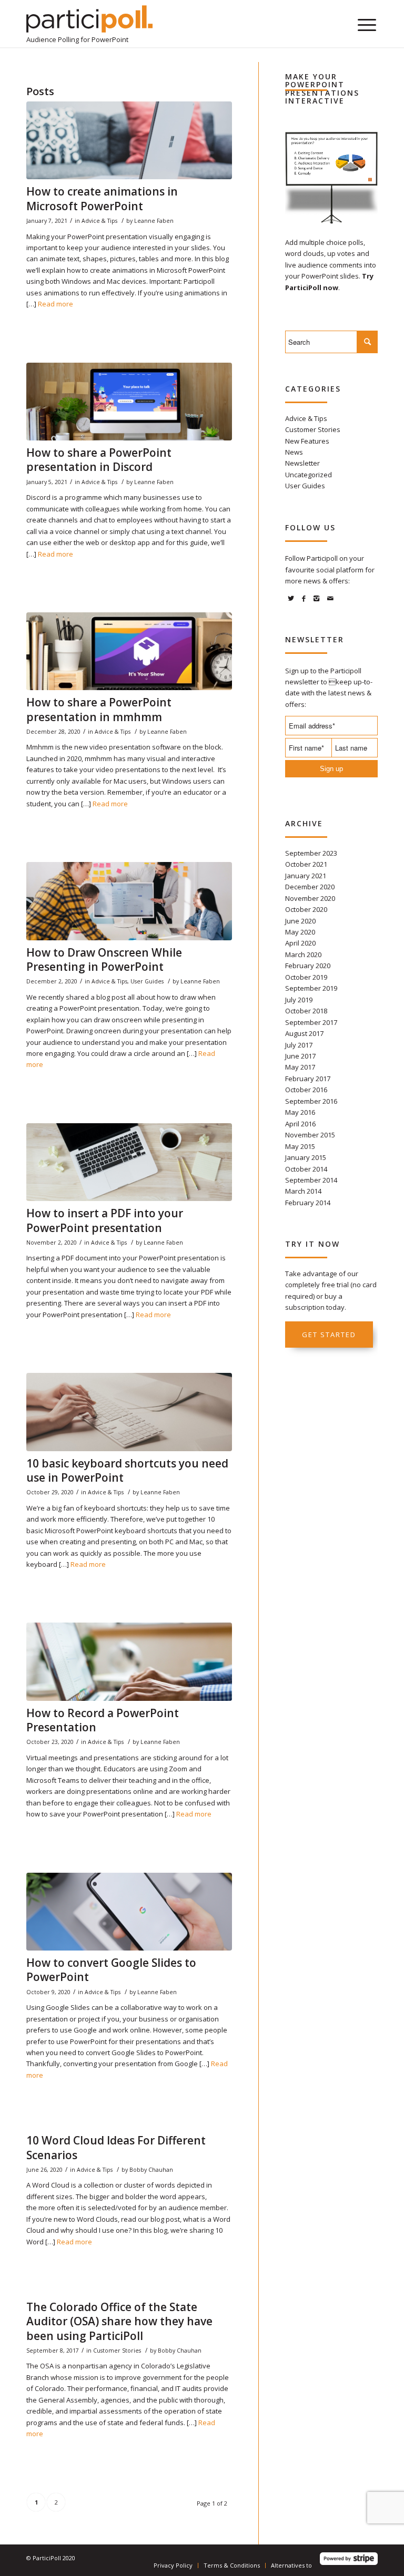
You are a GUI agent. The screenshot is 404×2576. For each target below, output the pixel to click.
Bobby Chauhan (151, 2170)
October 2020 (306, 909)
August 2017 (304, 1033)
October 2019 (306, 977)
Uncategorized (309, 475)
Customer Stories (117, 2351)
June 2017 (300, 1056)
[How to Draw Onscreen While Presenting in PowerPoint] (129, 901)
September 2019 (311, 988)
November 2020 (310, 898)
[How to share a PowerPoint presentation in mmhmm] (129, 651)
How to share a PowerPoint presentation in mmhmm (99, 709)
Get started (329, 1335)
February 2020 (308, 966)
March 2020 (303, 955)
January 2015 (306, 1157)
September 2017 (311, 1022)
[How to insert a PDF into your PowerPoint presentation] (129, 1162)
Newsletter (302, 463)
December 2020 (310, 887)
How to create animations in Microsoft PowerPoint (102, 198)
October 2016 (306, 1090)
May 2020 (300, 932)
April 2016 (300, 1124)
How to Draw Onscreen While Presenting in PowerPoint (104, 959)
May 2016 (300, 1112)
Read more (55, 304)
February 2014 (308, 1203)
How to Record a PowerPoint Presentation (103, 1720)
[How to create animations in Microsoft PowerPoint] (129, 140)
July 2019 (299, 1000)
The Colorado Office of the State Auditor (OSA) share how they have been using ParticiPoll (119, 2321)
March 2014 (303, 1191)
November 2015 (310, 1135)
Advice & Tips (99, 221)
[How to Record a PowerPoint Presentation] (129, 1661)
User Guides (147, 981)
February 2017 (308, 1079)
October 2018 (306, 1011)
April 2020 (300, 943)
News (294, 452)
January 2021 (306, 876)
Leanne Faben (154, 221)
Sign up (331, 769)
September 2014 (311, 1180)
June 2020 (300, 921)
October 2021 (306, 864)
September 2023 (311, 853)
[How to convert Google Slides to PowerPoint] (129, 1912)
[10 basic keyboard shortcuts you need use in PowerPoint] (129, 1412)
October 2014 (306, 1169)
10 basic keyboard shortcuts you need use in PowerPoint (127, 1470)
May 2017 (300, 1067)
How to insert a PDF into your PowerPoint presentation (105, 1220)
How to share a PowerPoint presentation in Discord (99, 460)
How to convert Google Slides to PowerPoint (111, 1970)
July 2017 (299, 1045)
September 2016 (311, 1101)
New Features (307, 441)
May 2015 (300, 1146)
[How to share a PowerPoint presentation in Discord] (129, 402)
